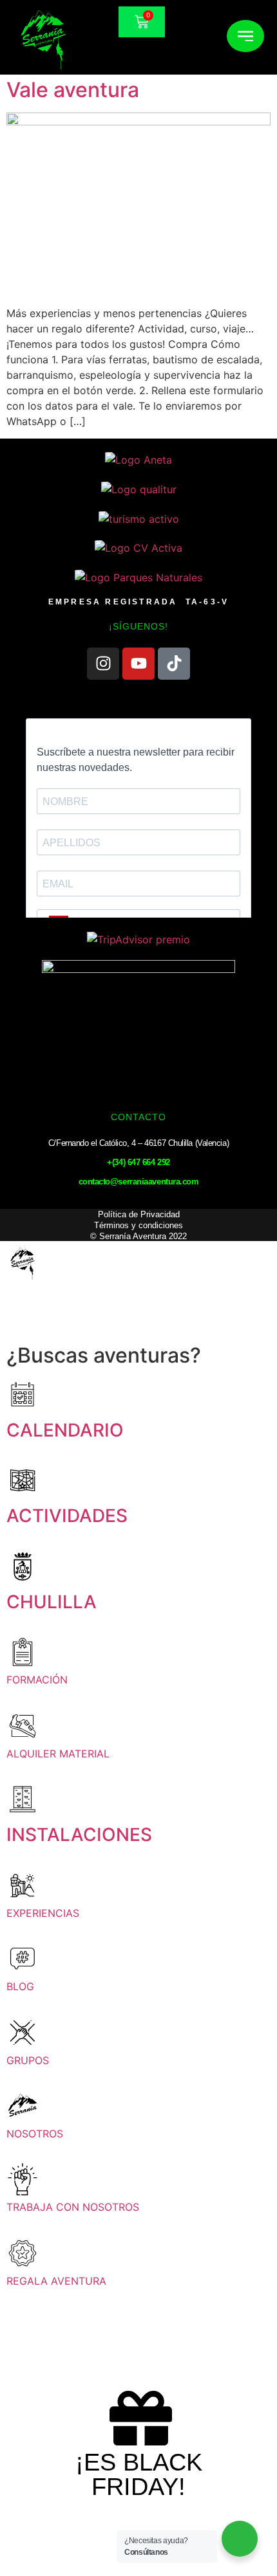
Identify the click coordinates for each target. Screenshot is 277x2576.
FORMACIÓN (37, 1680)
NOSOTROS (35, 2134)
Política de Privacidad (139, 1214)
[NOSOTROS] (23, 2106)
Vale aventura (73, 90)
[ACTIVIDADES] (23, 1480)
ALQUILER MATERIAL (58, 1754)
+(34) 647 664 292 (138, 1162)
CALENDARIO (65, 1430)
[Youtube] (138, 664)
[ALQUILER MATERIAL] (23, 1726)
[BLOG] (23, 1959)
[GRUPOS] (23, 2033)
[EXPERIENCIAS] (23, 1885)
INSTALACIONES (79, 1835)
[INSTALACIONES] (23, 1799)
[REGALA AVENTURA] (23, 2253)
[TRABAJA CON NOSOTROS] (23, 2179)
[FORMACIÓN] (23, 1652)
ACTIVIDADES (67, 1516)
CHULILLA (52, 1602)
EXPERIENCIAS (43, 1913)
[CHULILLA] (23, 1566)
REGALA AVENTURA (56, 2281)
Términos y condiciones (138, 1225)
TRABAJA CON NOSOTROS (73, 2207)
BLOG (20, 1986)
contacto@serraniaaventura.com (139, 1182)
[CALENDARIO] (23, 1395)
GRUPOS (28, 2060)
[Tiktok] (174, 664)
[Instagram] (103, 664)
